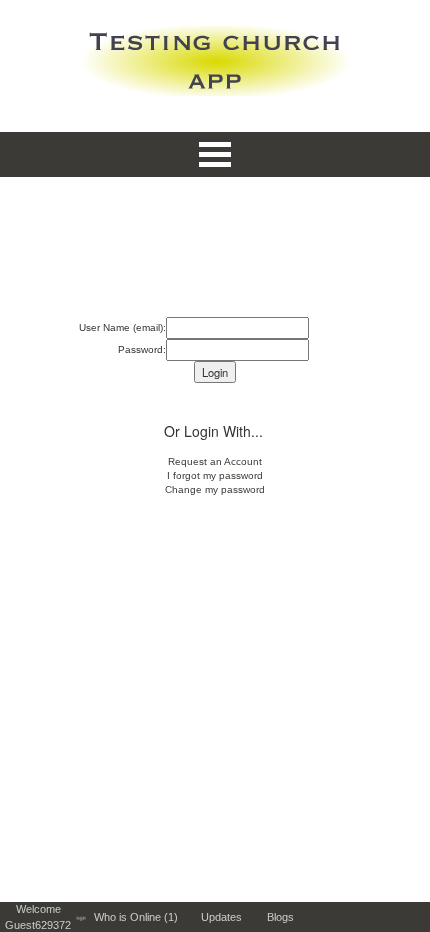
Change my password (215, 489)
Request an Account (215, 461)
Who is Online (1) (139, 917)
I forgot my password (215, 475)
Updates (226, 917)
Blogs (285, 917)
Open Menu (215, 154)
